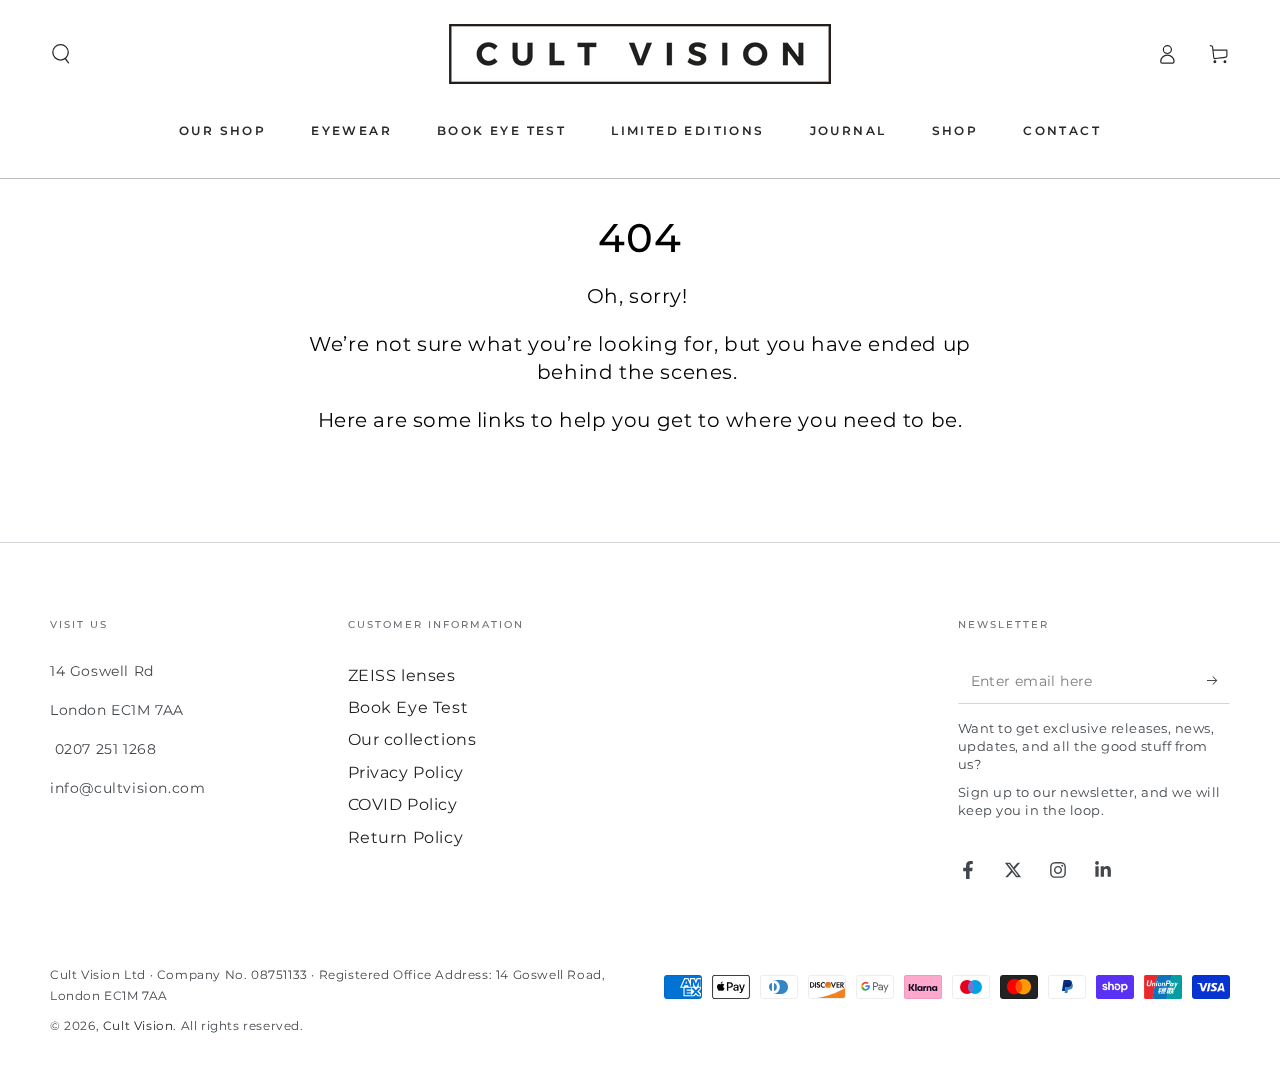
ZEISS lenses (402, 675)
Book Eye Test (408, 707)
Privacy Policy (406, 772)
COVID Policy (403, 804)
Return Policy (406, 837)
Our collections (412, 739)
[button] (61, 54)
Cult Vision (138, 1025)
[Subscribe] (1218, 681)
